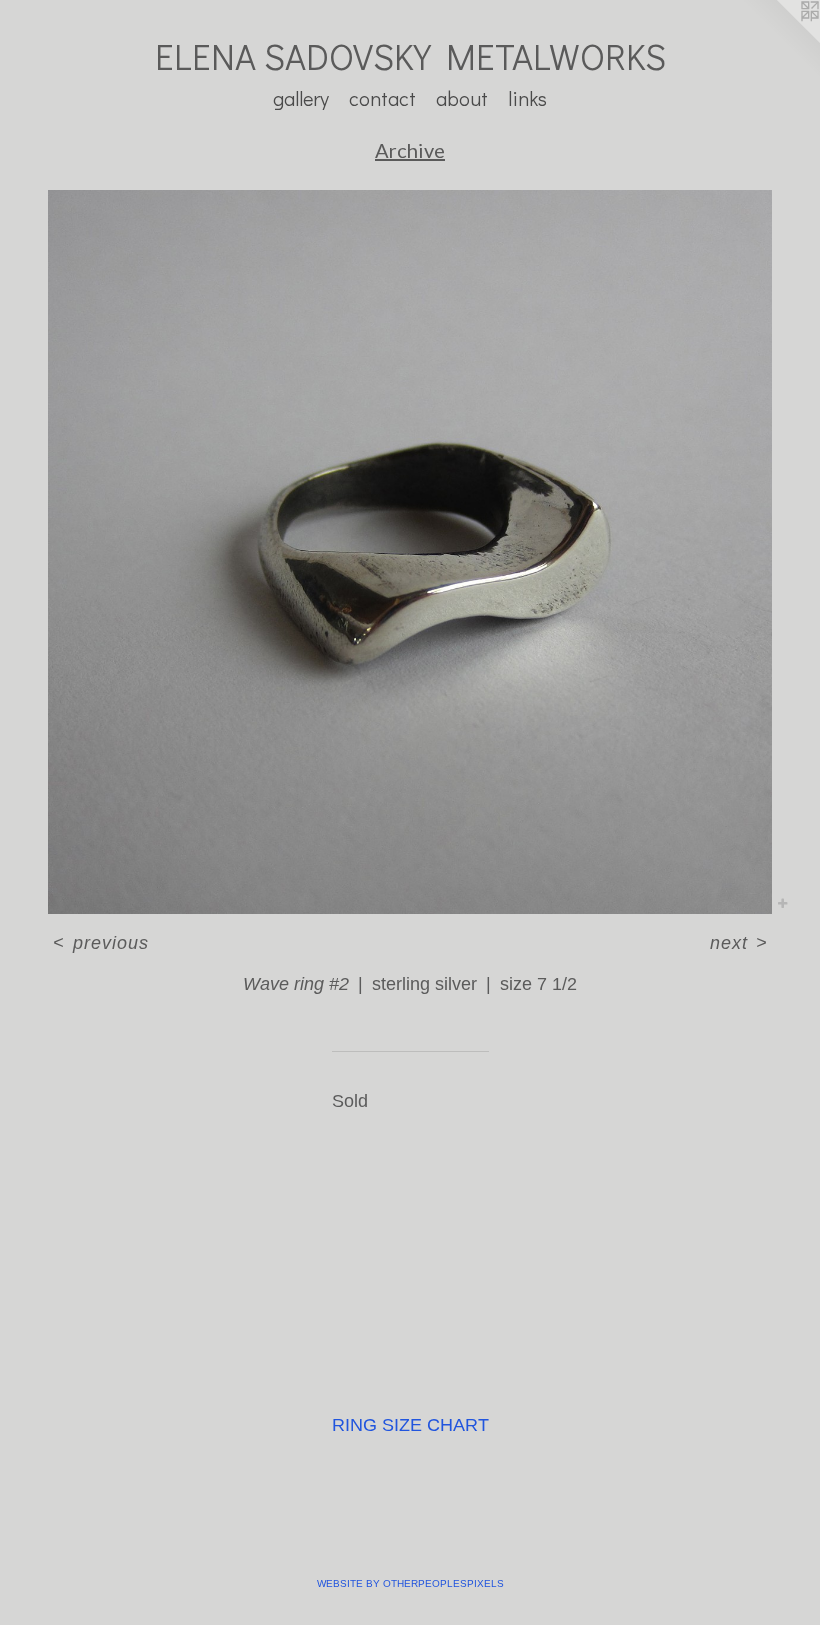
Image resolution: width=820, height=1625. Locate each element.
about (462, 98)
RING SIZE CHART (410, 1425)
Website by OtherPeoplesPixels (410, 1583)
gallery (301, 98)
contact (382, 98)
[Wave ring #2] (410, 552)
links (527, 98)
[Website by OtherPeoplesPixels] (780, 40)
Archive (410, 150)
